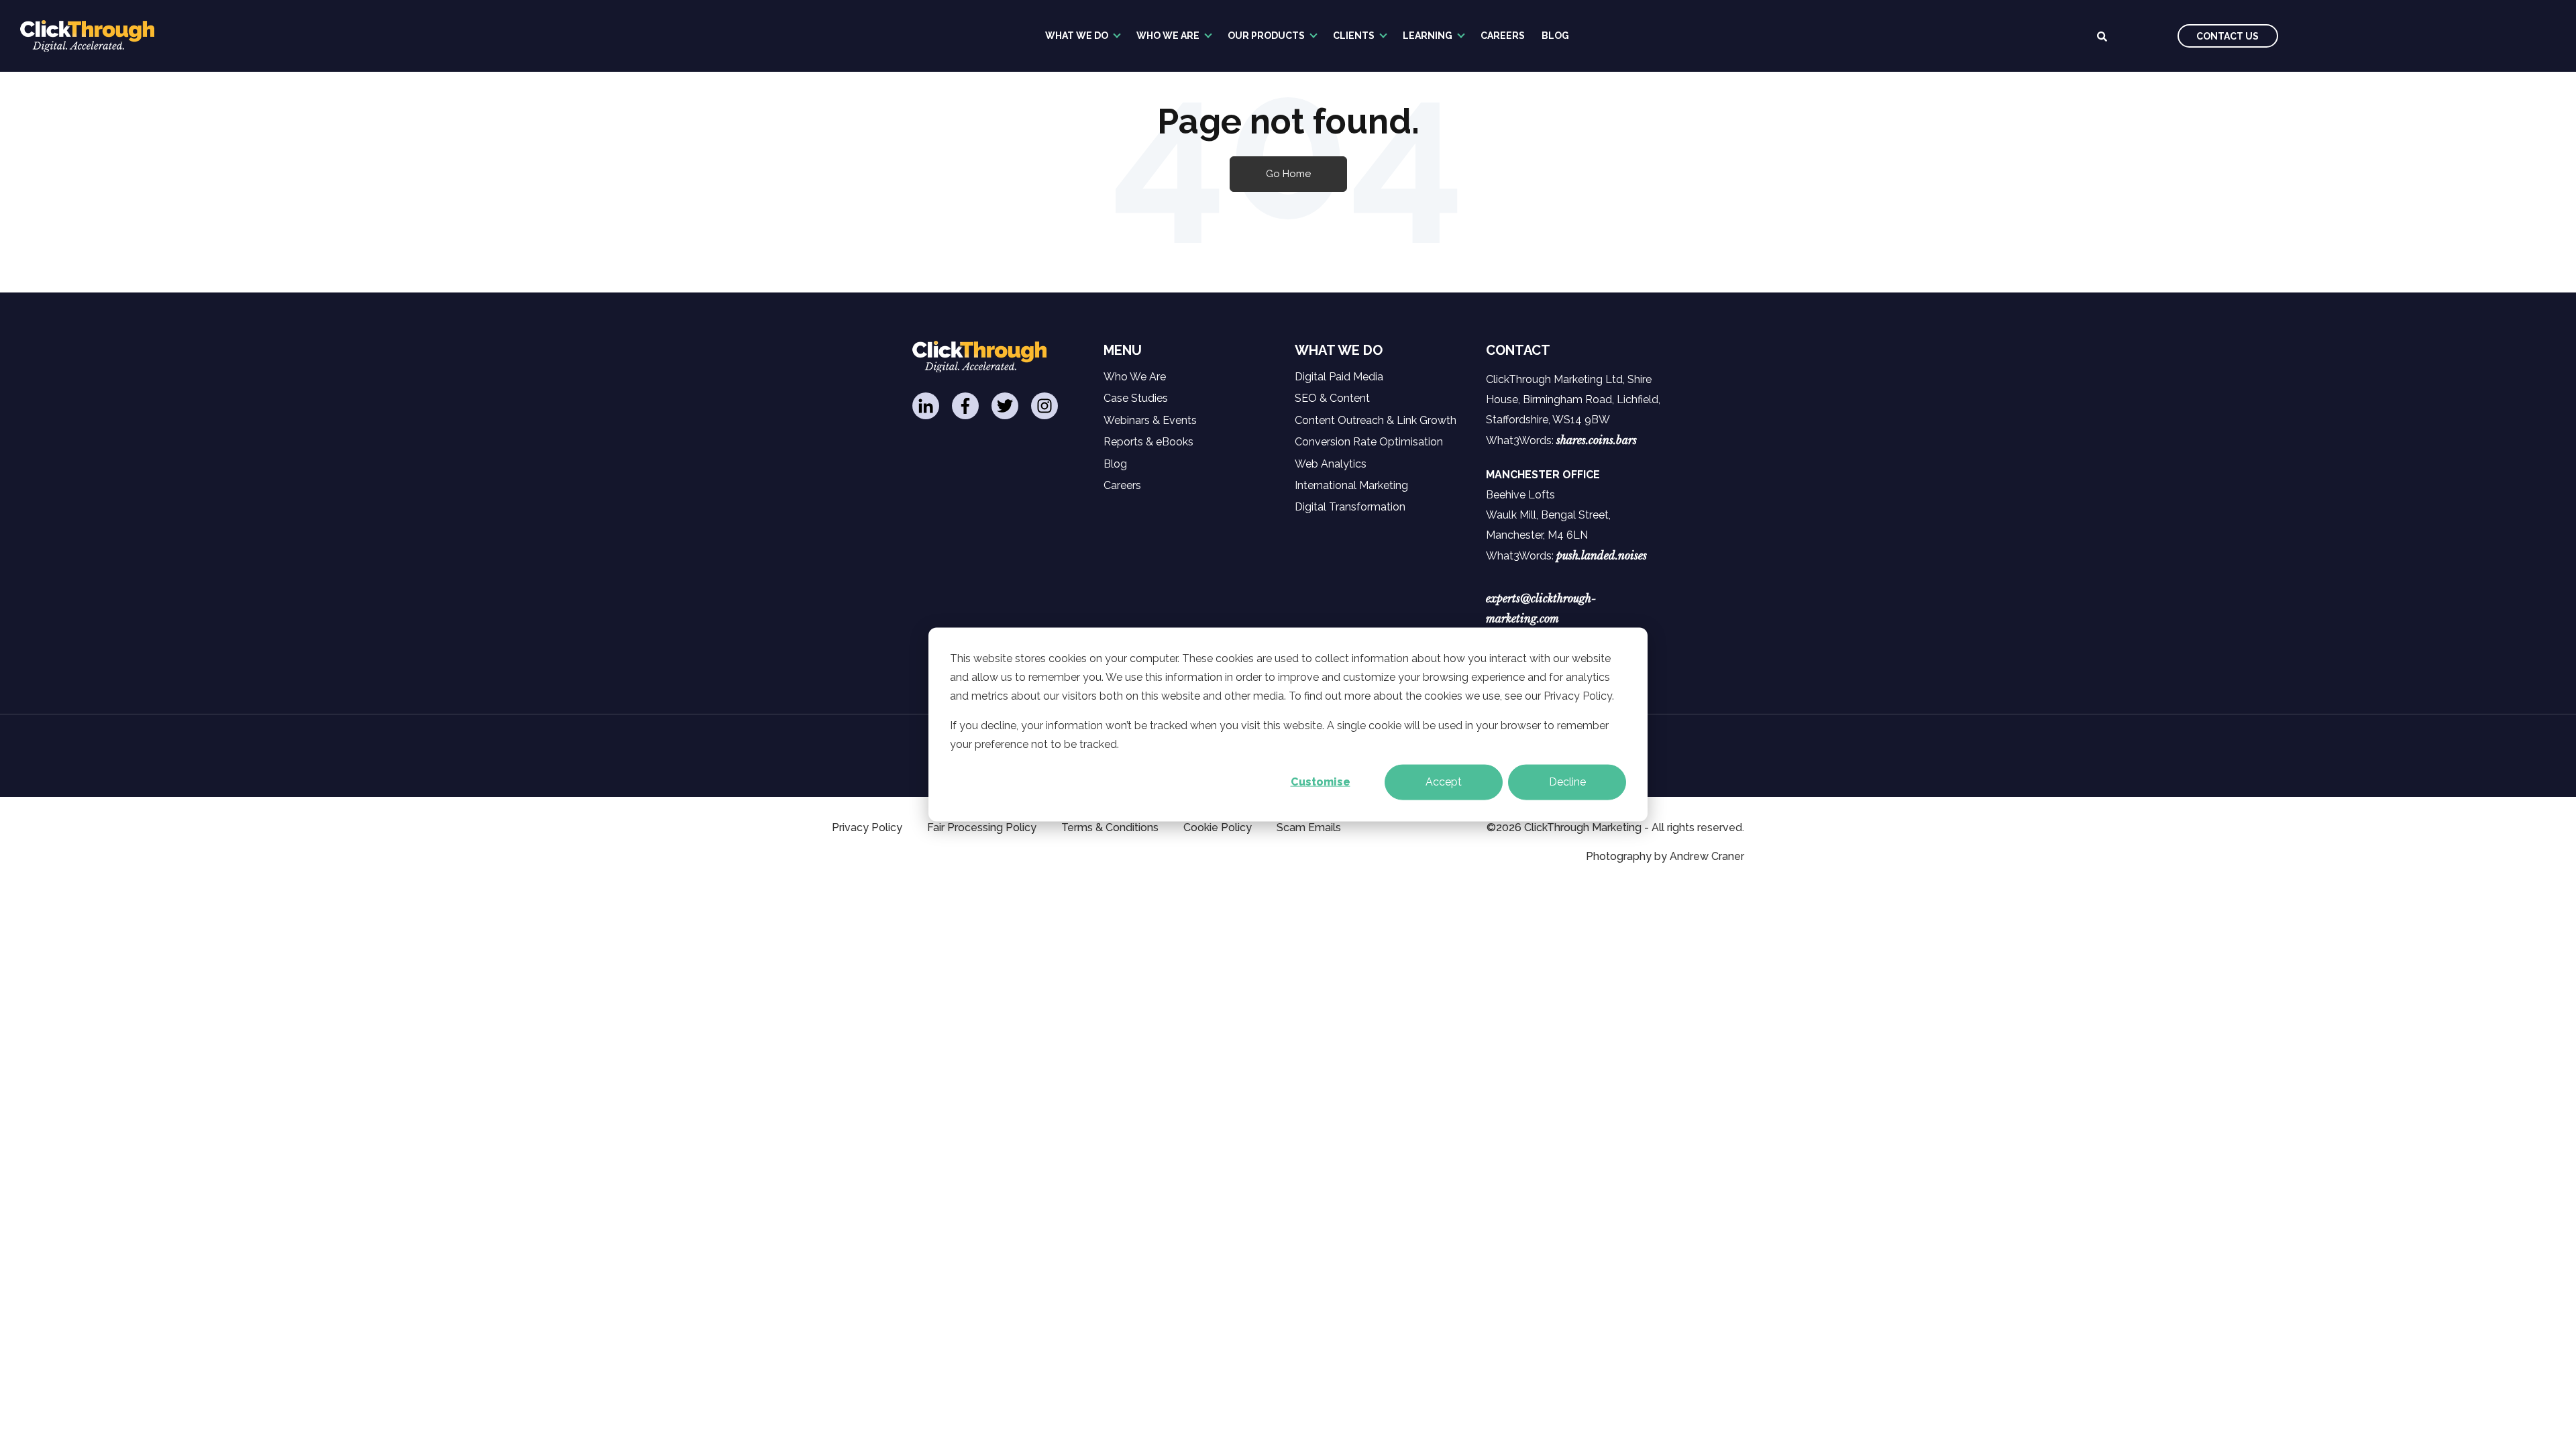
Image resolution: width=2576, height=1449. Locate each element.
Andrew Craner (1707, 856)
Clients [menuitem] (1354, 36)
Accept (1444, 782)
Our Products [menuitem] (1266, 36)
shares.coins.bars (1597, 440)
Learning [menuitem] (1428, 36)
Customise (1321, 782)
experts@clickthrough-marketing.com (1541, 608)
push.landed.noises (1602, 555)
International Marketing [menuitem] (1351, 485)
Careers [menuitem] (1503, 36)
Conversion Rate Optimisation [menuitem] (1369, 442)
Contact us (2228, 36)
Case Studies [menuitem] (1136, 398)
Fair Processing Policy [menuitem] (982, 827)
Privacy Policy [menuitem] (867, 827)
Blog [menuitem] (1555, 36)
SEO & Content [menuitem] (1332, 398)
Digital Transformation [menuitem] (1350, 507)
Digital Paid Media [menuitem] (1339, 377)
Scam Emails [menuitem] (1309, 827)
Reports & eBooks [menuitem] (1148, 442)
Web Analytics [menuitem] (1331, 464)
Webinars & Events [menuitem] (1150, 420)
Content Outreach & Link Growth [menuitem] (1376, 420)
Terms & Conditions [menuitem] (1110, 827)
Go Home (1288, 174)
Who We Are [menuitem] (1168, 36)
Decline (1567, 782)
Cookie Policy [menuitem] (1218, 827)
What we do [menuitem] (1077, 36)
